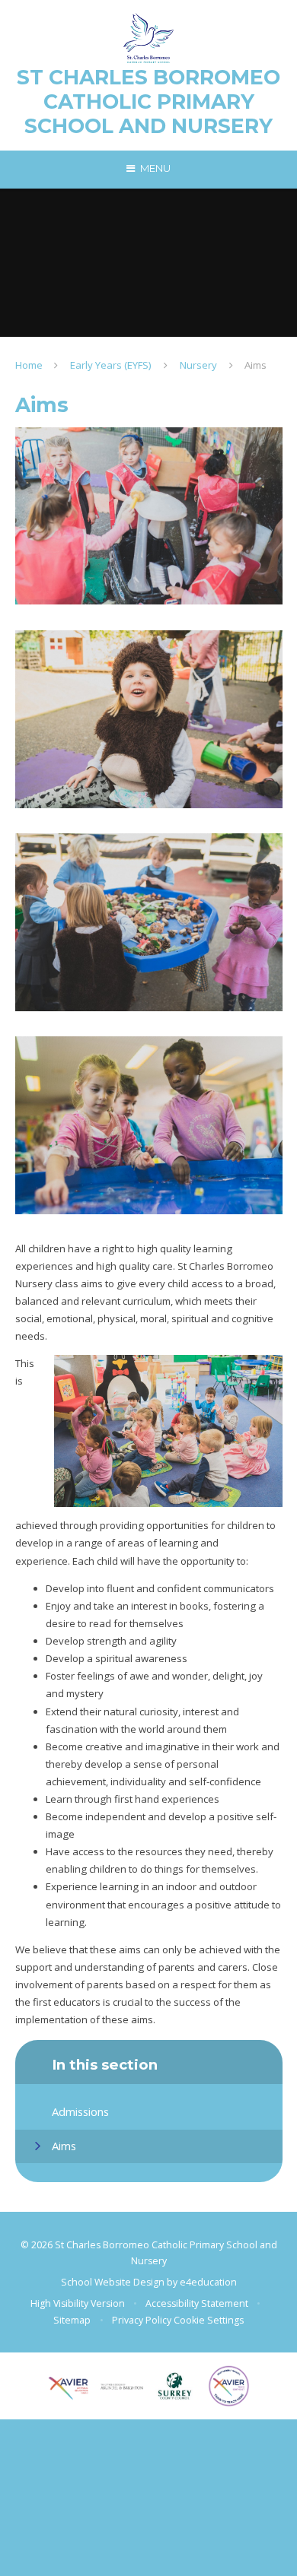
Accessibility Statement (197, 2303)
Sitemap (72, 2320)
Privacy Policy (142, 2320)
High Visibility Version (78, 2303)
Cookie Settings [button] (209, 2320)
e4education (208, 2282)
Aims (255, 365)
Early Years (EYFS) (111, 365)
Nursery (198, 365)
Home (29, 365)
